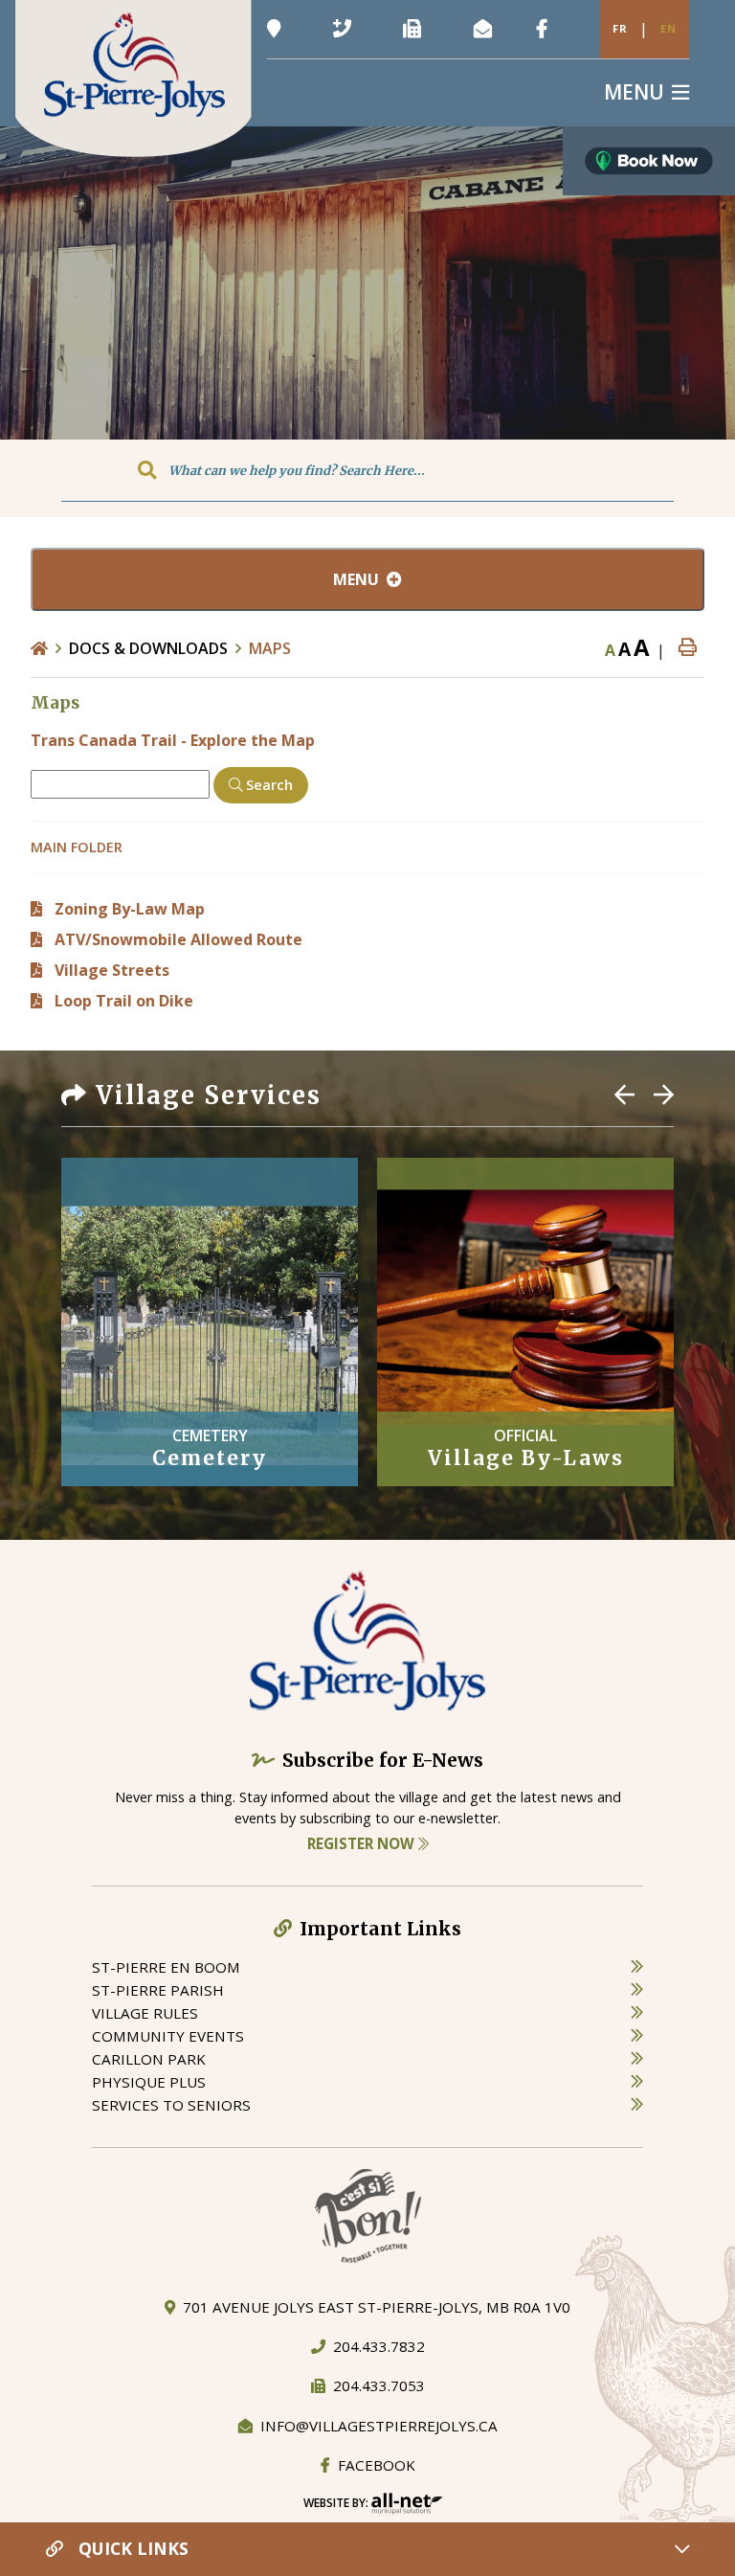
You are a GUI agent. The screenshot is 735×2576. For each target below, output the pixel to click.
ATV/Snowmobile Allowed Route (178, 939)
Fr (620, 28)
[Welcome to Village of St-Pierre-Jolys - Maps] (134, 77)
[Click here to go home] (50, 648)
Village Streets (112, 970)
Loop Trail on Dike (124, 1001)
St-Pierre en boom (166, 1967)
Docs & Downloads (148, 648)
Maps (270, 648)
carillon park (149, 2059)
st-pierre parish (158, 1990)
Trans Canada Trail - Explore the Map (173, 740)
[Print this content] (688, 648)
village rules (145, 2013)
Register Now (363, 1843)
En (668, 28)
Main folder (77, 847)
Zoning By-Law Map (130, 909)
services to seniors (171, 2105)
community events (168, 2036)
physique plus (149, 2082)
